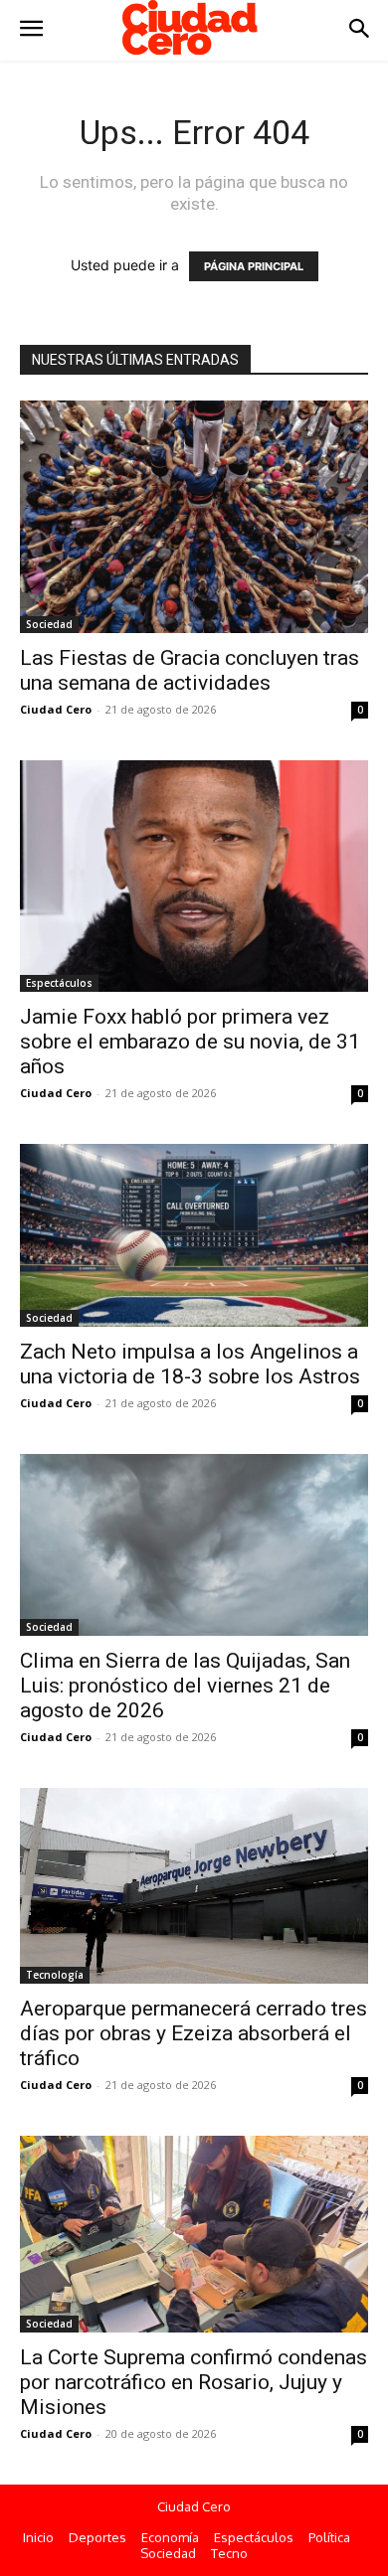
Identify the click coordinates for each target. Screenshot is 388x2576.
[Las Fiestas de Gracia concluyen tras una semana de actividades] (194, 516)
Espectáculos (59, 983)
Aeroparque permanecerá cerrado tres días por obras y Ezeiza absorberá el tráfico (194, 2033)
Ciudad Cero (56, 709)
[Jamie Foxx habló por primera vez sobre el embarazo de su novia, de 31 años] (194, 876)
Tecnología (55, 1975)
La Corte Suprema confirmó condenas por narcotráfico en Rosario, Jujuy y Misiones (194, 2382)
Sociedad (49, 624)
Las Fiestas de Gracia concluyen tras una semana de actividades (190, 670)
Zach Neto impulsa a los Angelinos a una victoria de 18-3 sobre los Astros (190, 1364)
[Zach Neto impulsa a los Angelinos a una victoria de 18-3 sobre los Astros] (194, 1235)
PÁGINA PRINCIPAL (254, 266)
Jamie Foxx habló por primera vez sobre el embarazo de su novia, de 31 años (190, 1042)
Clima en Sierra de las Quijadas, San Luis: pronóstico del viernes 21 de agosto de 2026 (185, 1686)
